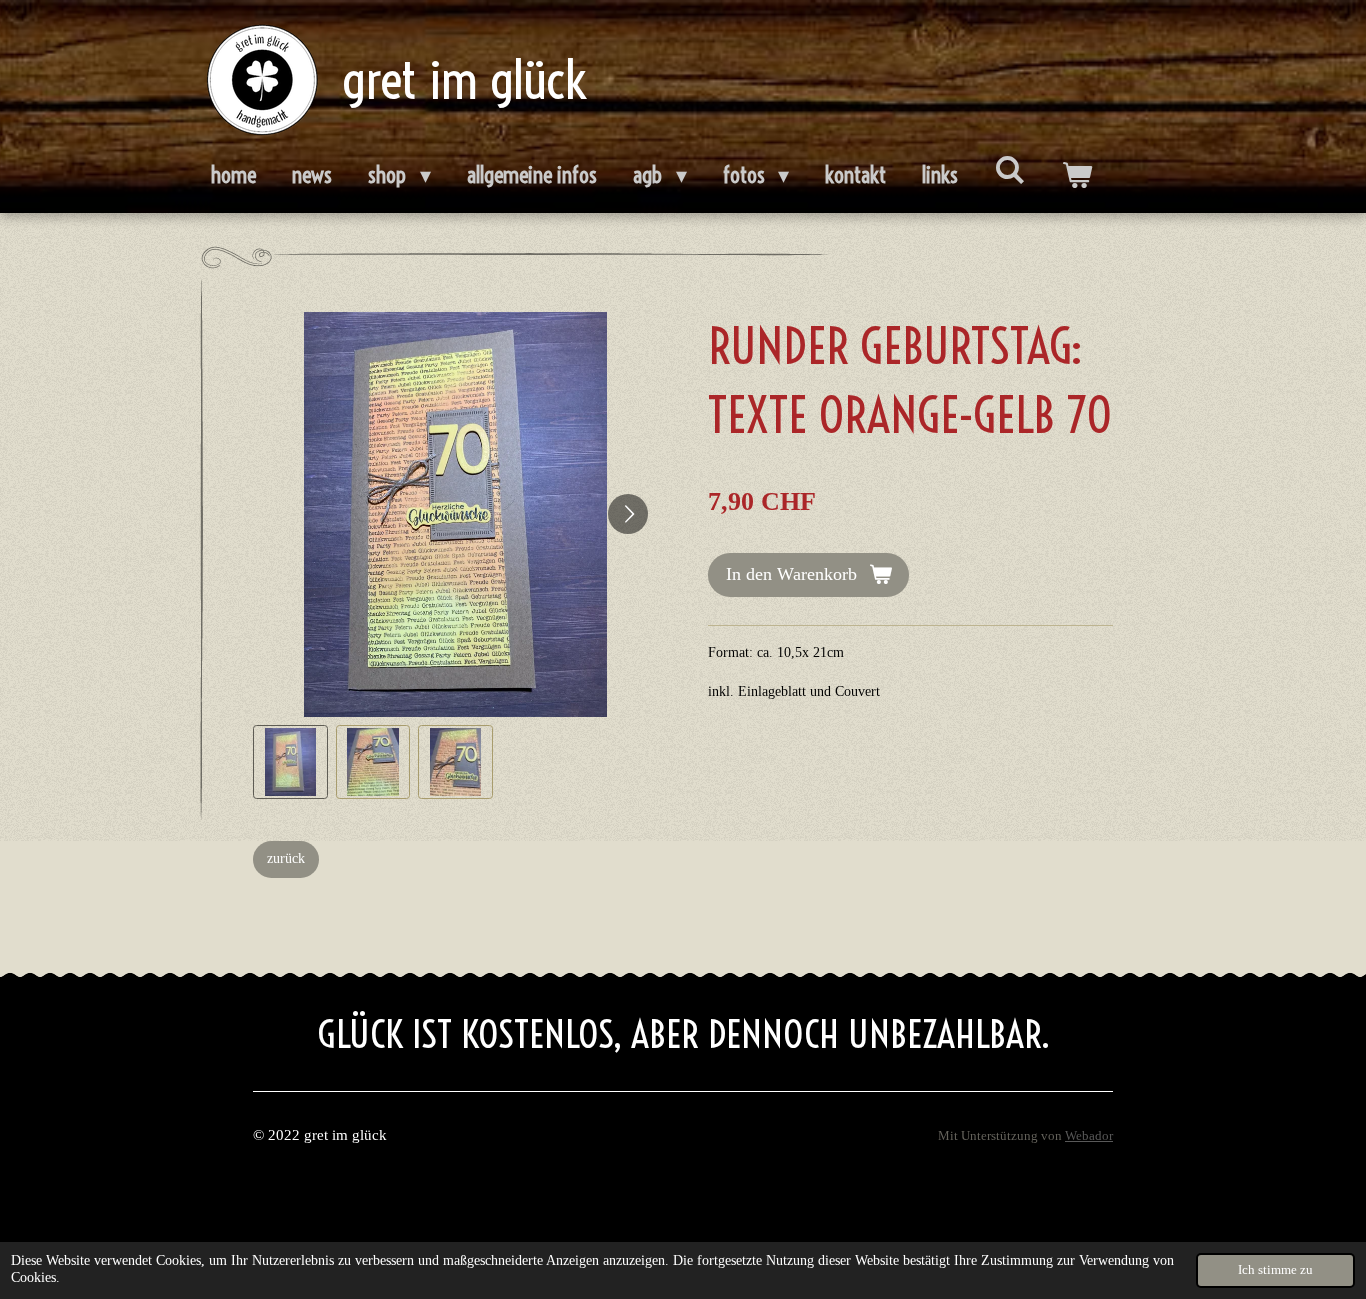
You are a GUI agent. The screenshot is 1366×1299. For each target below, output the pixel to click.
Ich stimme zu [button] (1275, 1270)
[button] (290, 762)
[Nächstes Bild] (628, 514)
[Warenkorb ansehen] (1076, 176)
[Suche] (1009, 170)
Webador (1089, 1136)
